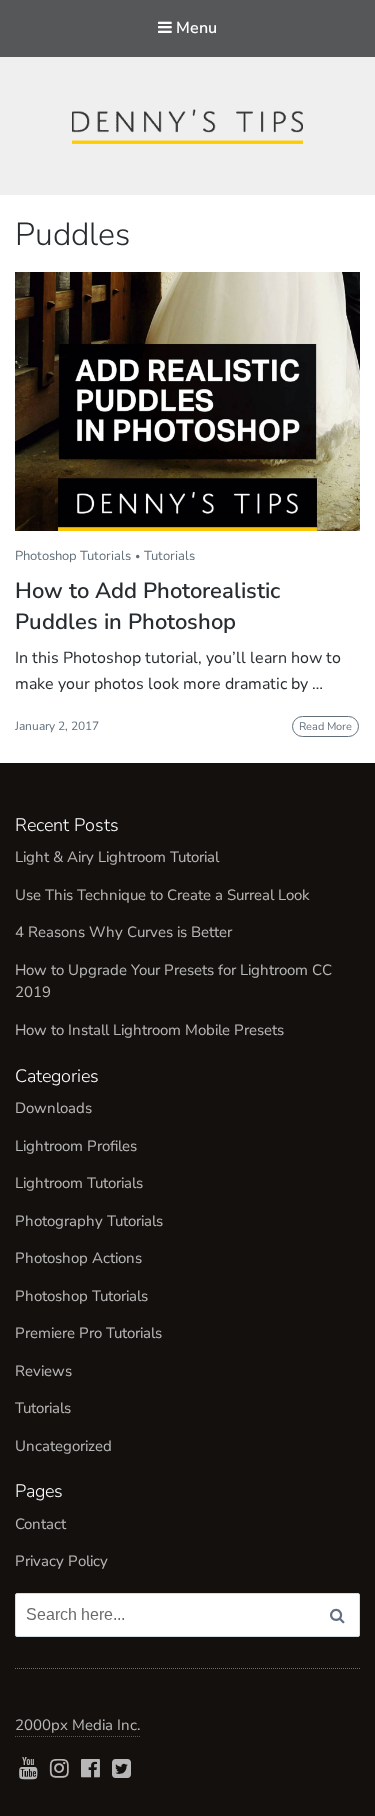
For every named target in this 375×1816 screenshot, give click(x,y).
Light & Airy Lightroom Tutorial (117, 857)
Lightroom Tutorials (79, 1183)
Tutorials (169, 556)
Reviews (43, 1371)
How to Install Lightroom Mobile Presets (149, 1030)
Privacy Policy (61, 1561)
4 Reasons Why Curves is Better (123, 932)
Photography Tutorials (89, 1221)
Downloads (53, 1108)
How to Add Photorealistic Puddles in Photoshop (147, 606)
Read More (325, 726)
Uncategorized (63, 1446)
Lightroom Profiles (76, 1146)
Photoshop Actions (78, 1258)
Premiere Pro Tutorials (88, 1333)
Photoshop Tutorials (73, 556)
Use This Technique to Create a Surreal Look (162, 895)
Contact (40, 1524)
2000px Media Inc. (77, 1725)
